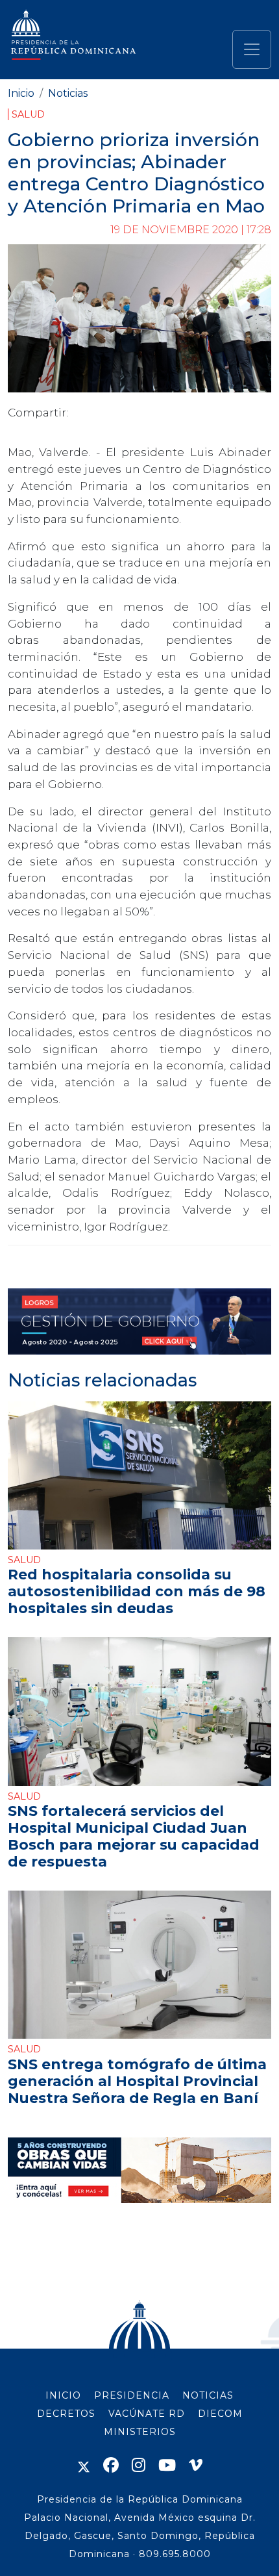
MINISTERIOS (140, 2432)
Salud (28, 114)
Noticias (68, 93)
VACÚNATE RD (147, 2414)
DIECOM (220, 2414)
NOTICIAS (208, 2395)
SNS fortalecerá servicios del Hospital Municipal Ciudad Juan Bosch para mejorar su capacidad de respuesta (134, 1836)
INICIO (63, 2395)
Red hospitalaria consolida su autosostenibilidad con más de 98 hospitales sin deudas (137, 1591)
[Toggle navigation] (252, 49)
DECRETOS (66, 2414)
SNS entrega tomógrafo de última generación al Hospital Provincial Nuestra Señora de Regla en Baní (137, 2081)
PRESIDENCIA (132, 2395)
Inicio (21, 93)
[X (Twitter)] (84, 2465)
